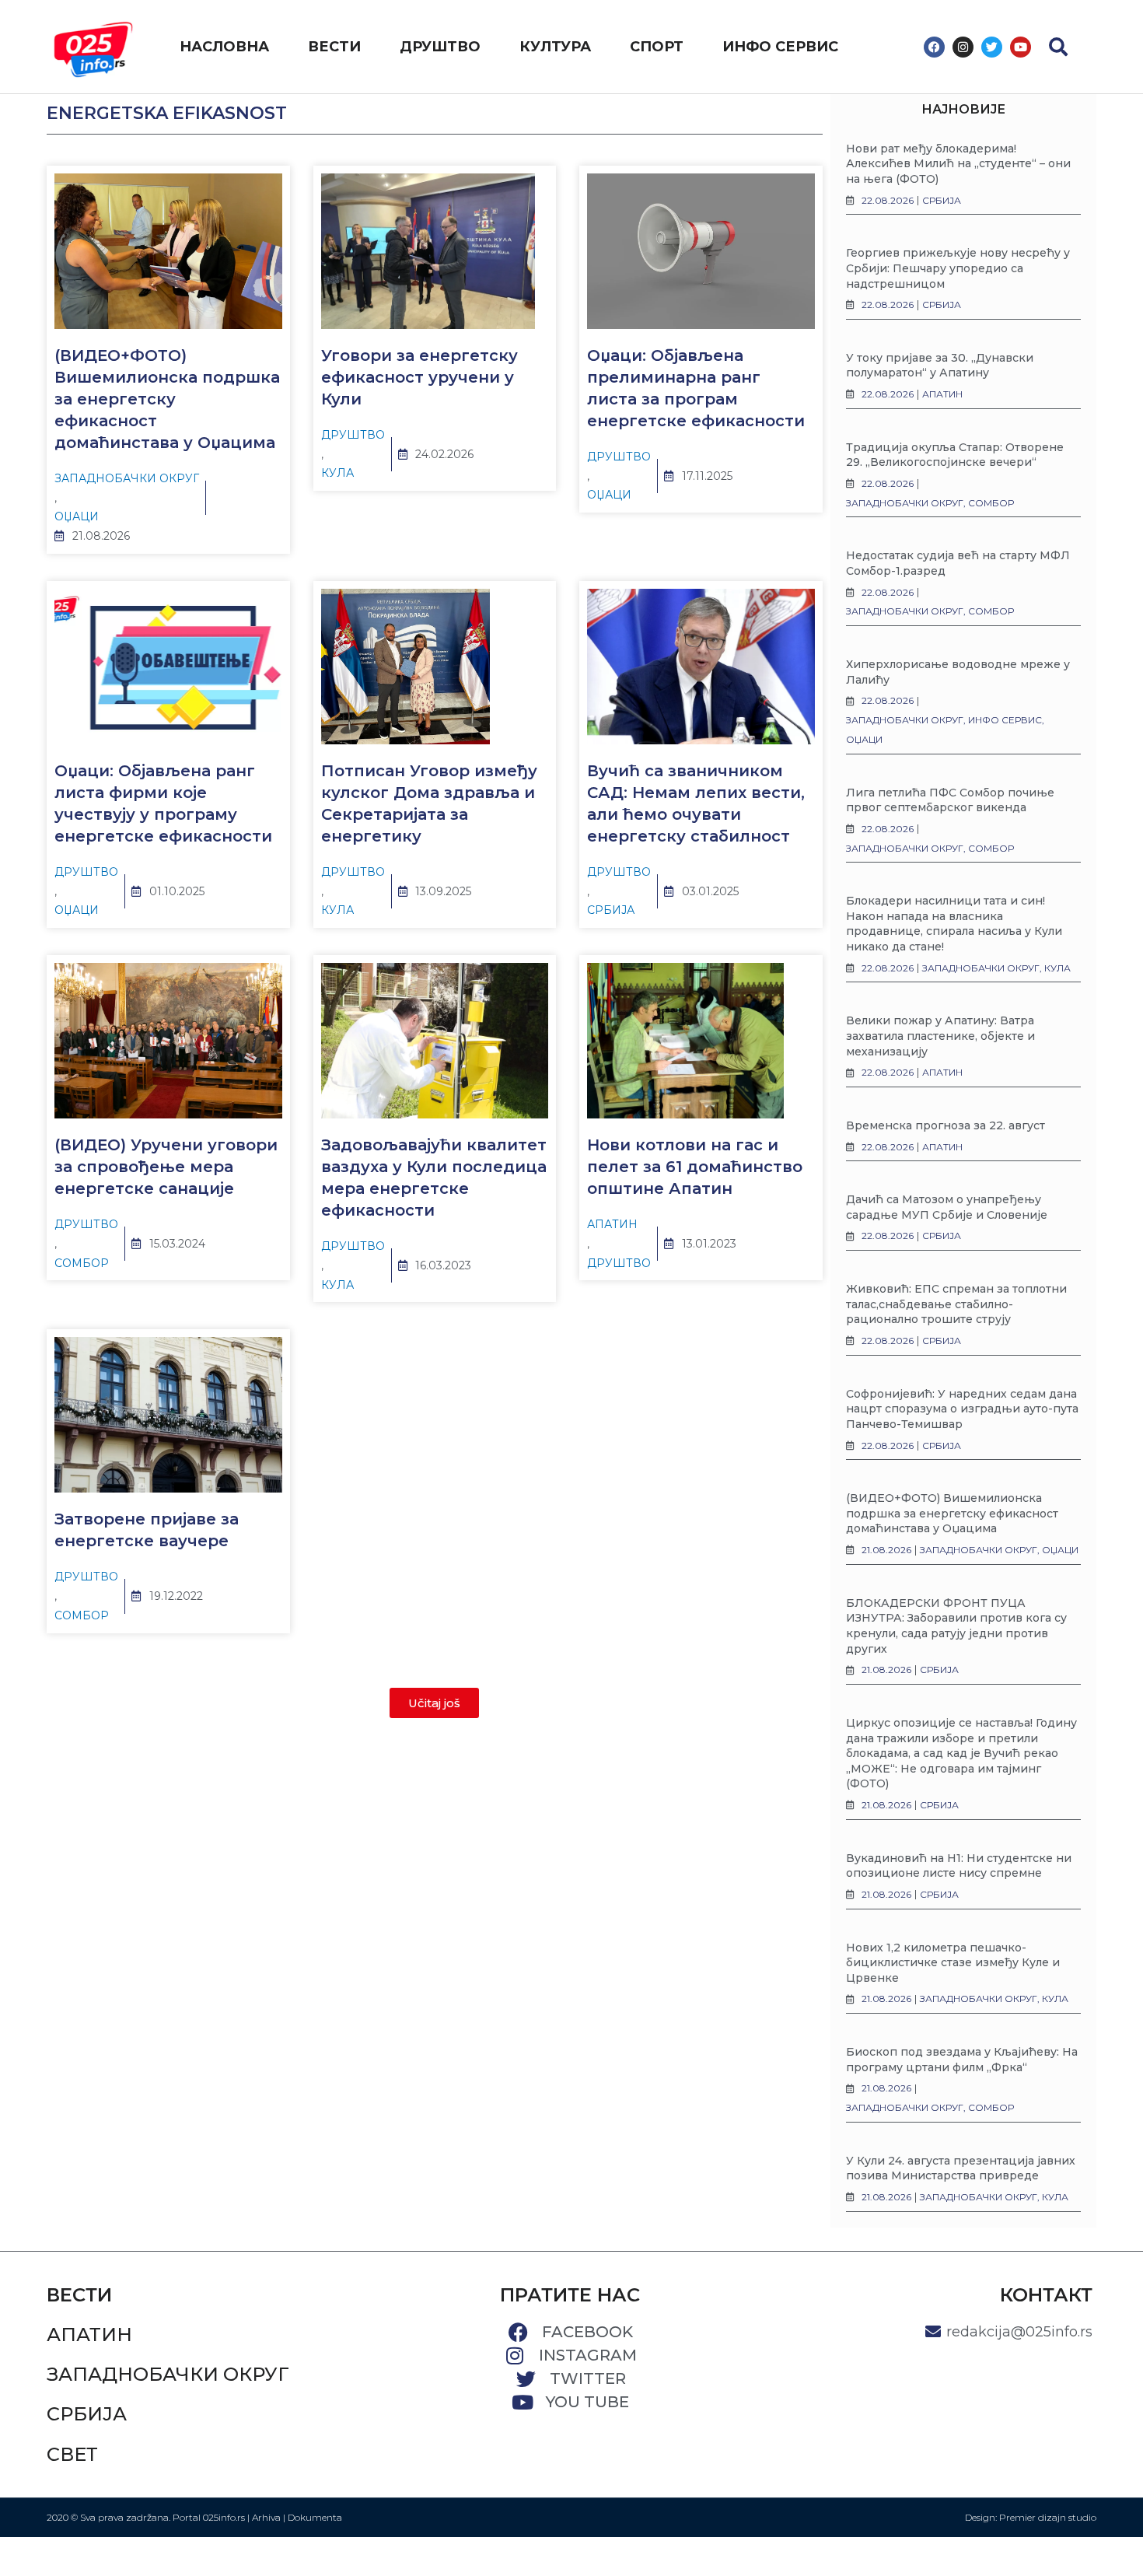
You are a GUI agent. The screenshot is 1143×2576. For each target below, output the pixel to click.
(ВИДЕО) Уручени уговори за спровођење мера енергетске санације (166, 1167)
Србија (611, 910)
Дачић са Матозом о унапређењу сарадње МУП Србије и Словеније (947, 1207)
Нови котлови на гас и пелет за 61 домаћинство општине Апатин (695, 1167)
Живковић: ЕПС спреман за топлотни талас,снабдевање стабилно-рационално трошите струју (956, 1304)
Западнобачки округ (127, 478)
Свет (72, 2454)
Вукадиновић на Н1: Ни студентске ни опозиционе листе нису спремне (959, 1866)
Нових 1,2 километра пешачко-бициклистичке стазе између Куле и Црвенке (953, 1963)
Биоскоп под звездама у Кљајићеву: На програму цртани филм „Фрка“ (962, 2060)
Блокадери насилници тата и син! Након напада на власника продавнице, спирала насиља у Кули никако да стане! (954, 924)
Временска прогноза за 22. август (946, 1125)
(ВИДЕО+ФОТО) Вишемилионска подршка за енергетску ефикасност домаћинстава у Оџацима (167, 399)
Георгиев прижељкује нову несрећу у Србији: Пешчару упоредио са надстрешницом (958, 268)
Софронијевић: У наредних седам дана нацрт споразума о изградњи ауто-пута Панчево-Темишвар (962, 1409)
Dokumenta (315, 2517)
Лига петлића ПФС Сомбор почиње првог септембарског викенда (950, 800)
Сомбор (82, 1263)
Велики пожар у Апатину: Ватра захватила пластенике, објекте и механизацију (940, 1036)
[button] (1058, 47)
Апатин (612, 1224)
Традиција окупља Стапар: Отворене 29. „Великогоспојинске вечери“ (955, 455)
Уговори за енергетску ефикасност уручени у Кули (419, 377)
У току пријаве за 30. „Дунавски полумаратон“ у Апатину (940, 366)
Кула (337, 473)
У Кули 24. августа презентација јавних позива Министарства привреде (961, 2168)
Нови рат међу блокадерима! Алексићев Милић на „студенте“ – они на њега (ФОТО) (958, 164)
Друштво (353, 435)
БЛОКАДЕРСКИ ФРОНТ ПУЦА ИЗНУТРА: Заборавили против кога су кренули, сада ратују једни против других (956, 1626)
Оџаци (77, 516)
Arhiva (266, 2517)
